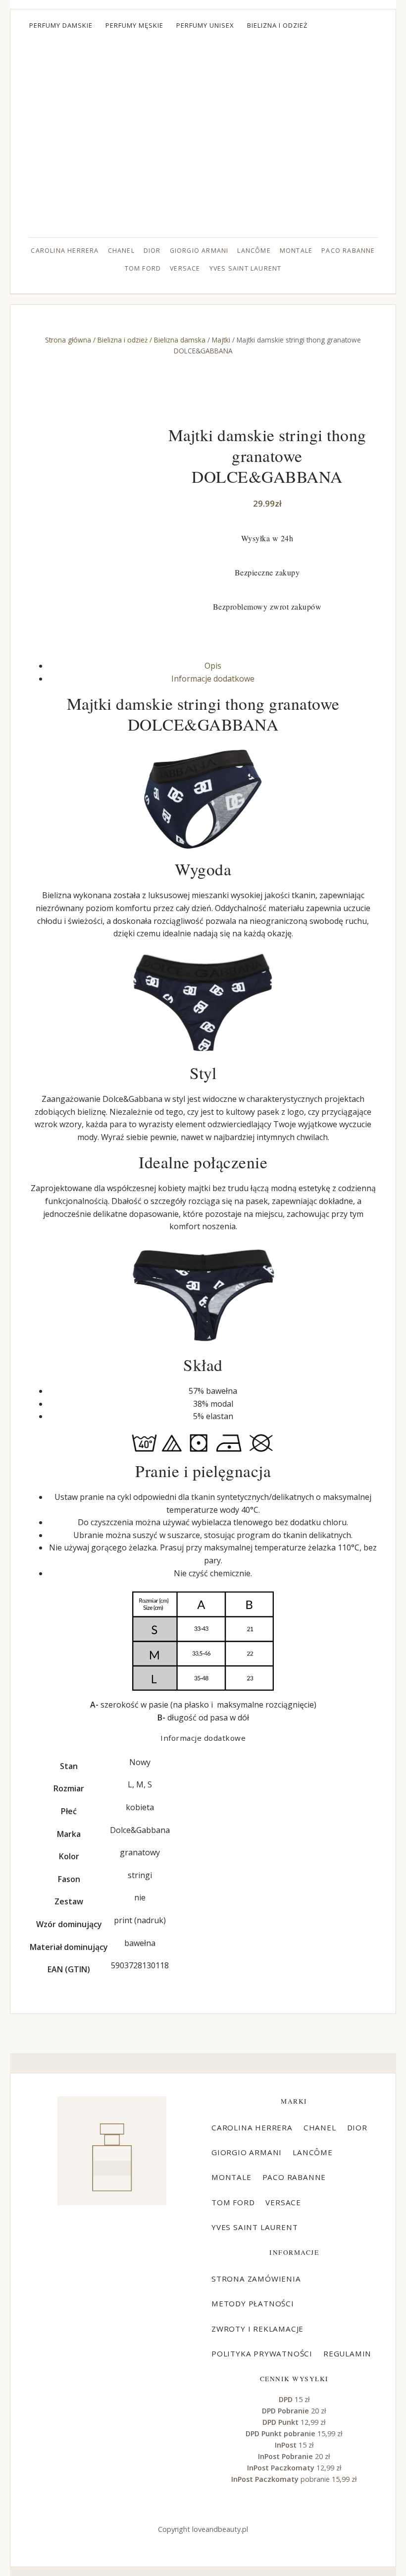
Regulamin (347, 2353)
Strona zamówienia (256, 2279)
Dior (152, 251)
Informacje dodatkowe (213, 679)
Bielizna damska (180, 340)
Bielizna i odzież (278, 25)
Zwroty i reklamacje (257, 2329)
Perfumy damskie (61, 25)
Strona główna (68, 340)
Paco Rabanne (348, 251)
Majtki (221, 340)
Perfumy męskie (134, 25)
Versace (185, 268)
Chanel (121, 251)
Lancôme (254, 251)
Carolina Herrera (65, 251)
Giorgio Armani (199, 251)
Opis (213, 666)
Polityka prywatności (262, 2353)
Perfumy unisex (205, 25)
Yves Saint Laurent (246, 268)
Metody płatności (253, 2303)
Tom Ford (143, 268)
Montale (296, 251)
